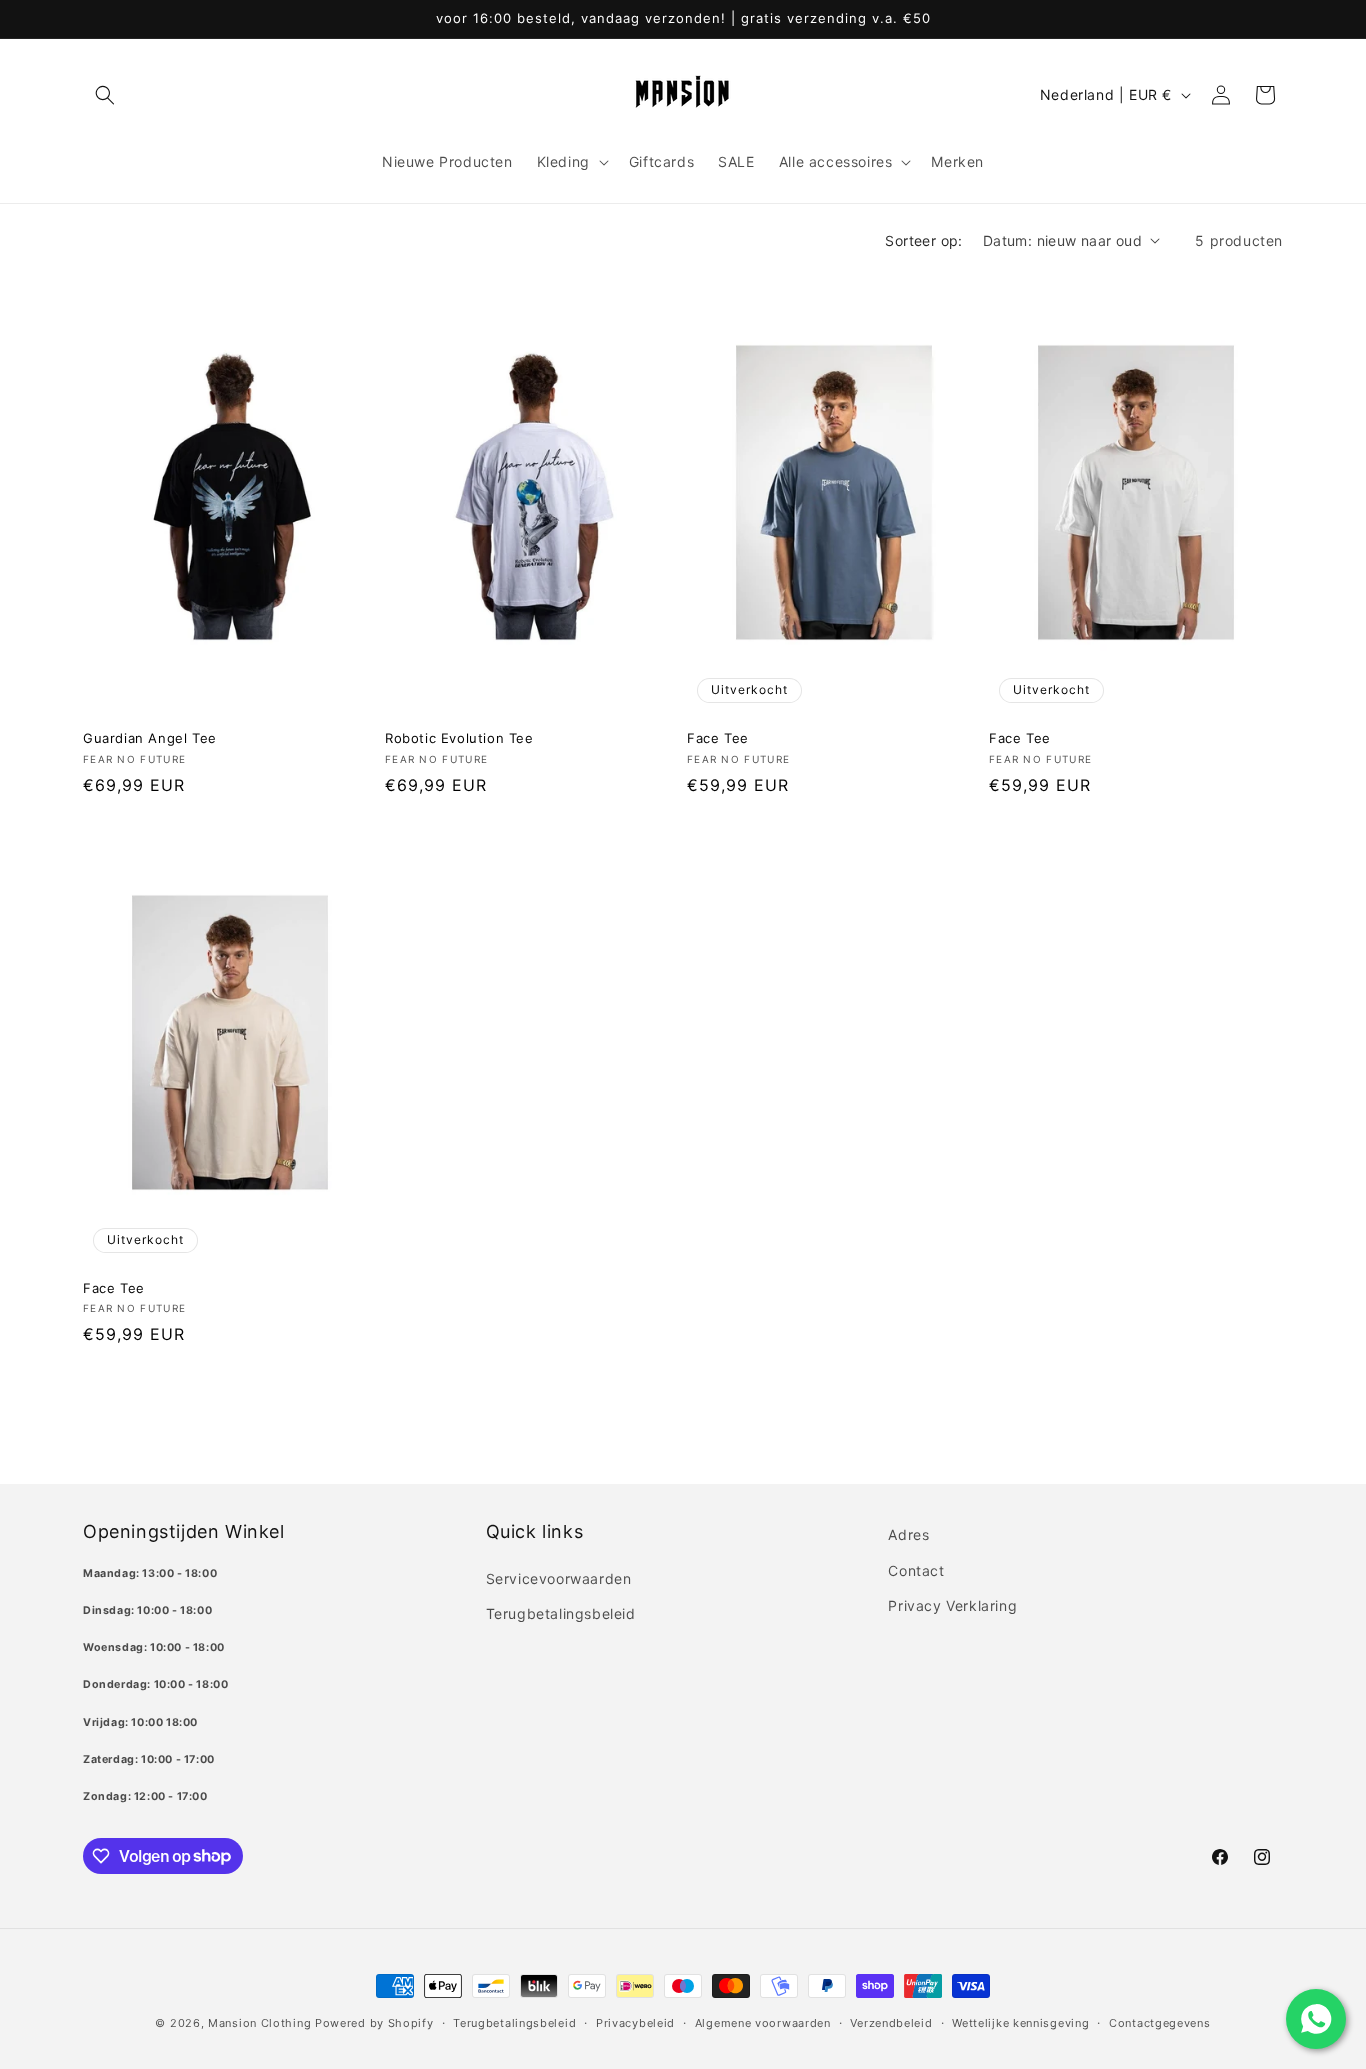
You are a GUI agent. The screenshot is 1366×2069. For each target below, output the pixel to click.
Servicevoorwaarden (559, 1577)
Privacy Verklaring (952, 1604)
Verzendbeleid (891, 2022)
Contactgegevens (1160, 2022)
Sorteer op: (923, 240)
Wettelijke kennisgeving (1020, 2022)
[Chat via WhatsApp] (1316, 2019)
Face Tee (718, 738)
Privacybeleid (635, 2022)
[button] (105, 95)
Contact (916, 1569)
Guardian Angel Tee (150, 738)
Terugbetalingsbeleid (561, 1612)
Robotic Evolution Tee (459, 738)
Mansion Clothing (259, 2023)
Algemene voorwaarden (763, 2022)
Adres (908, 1534)
